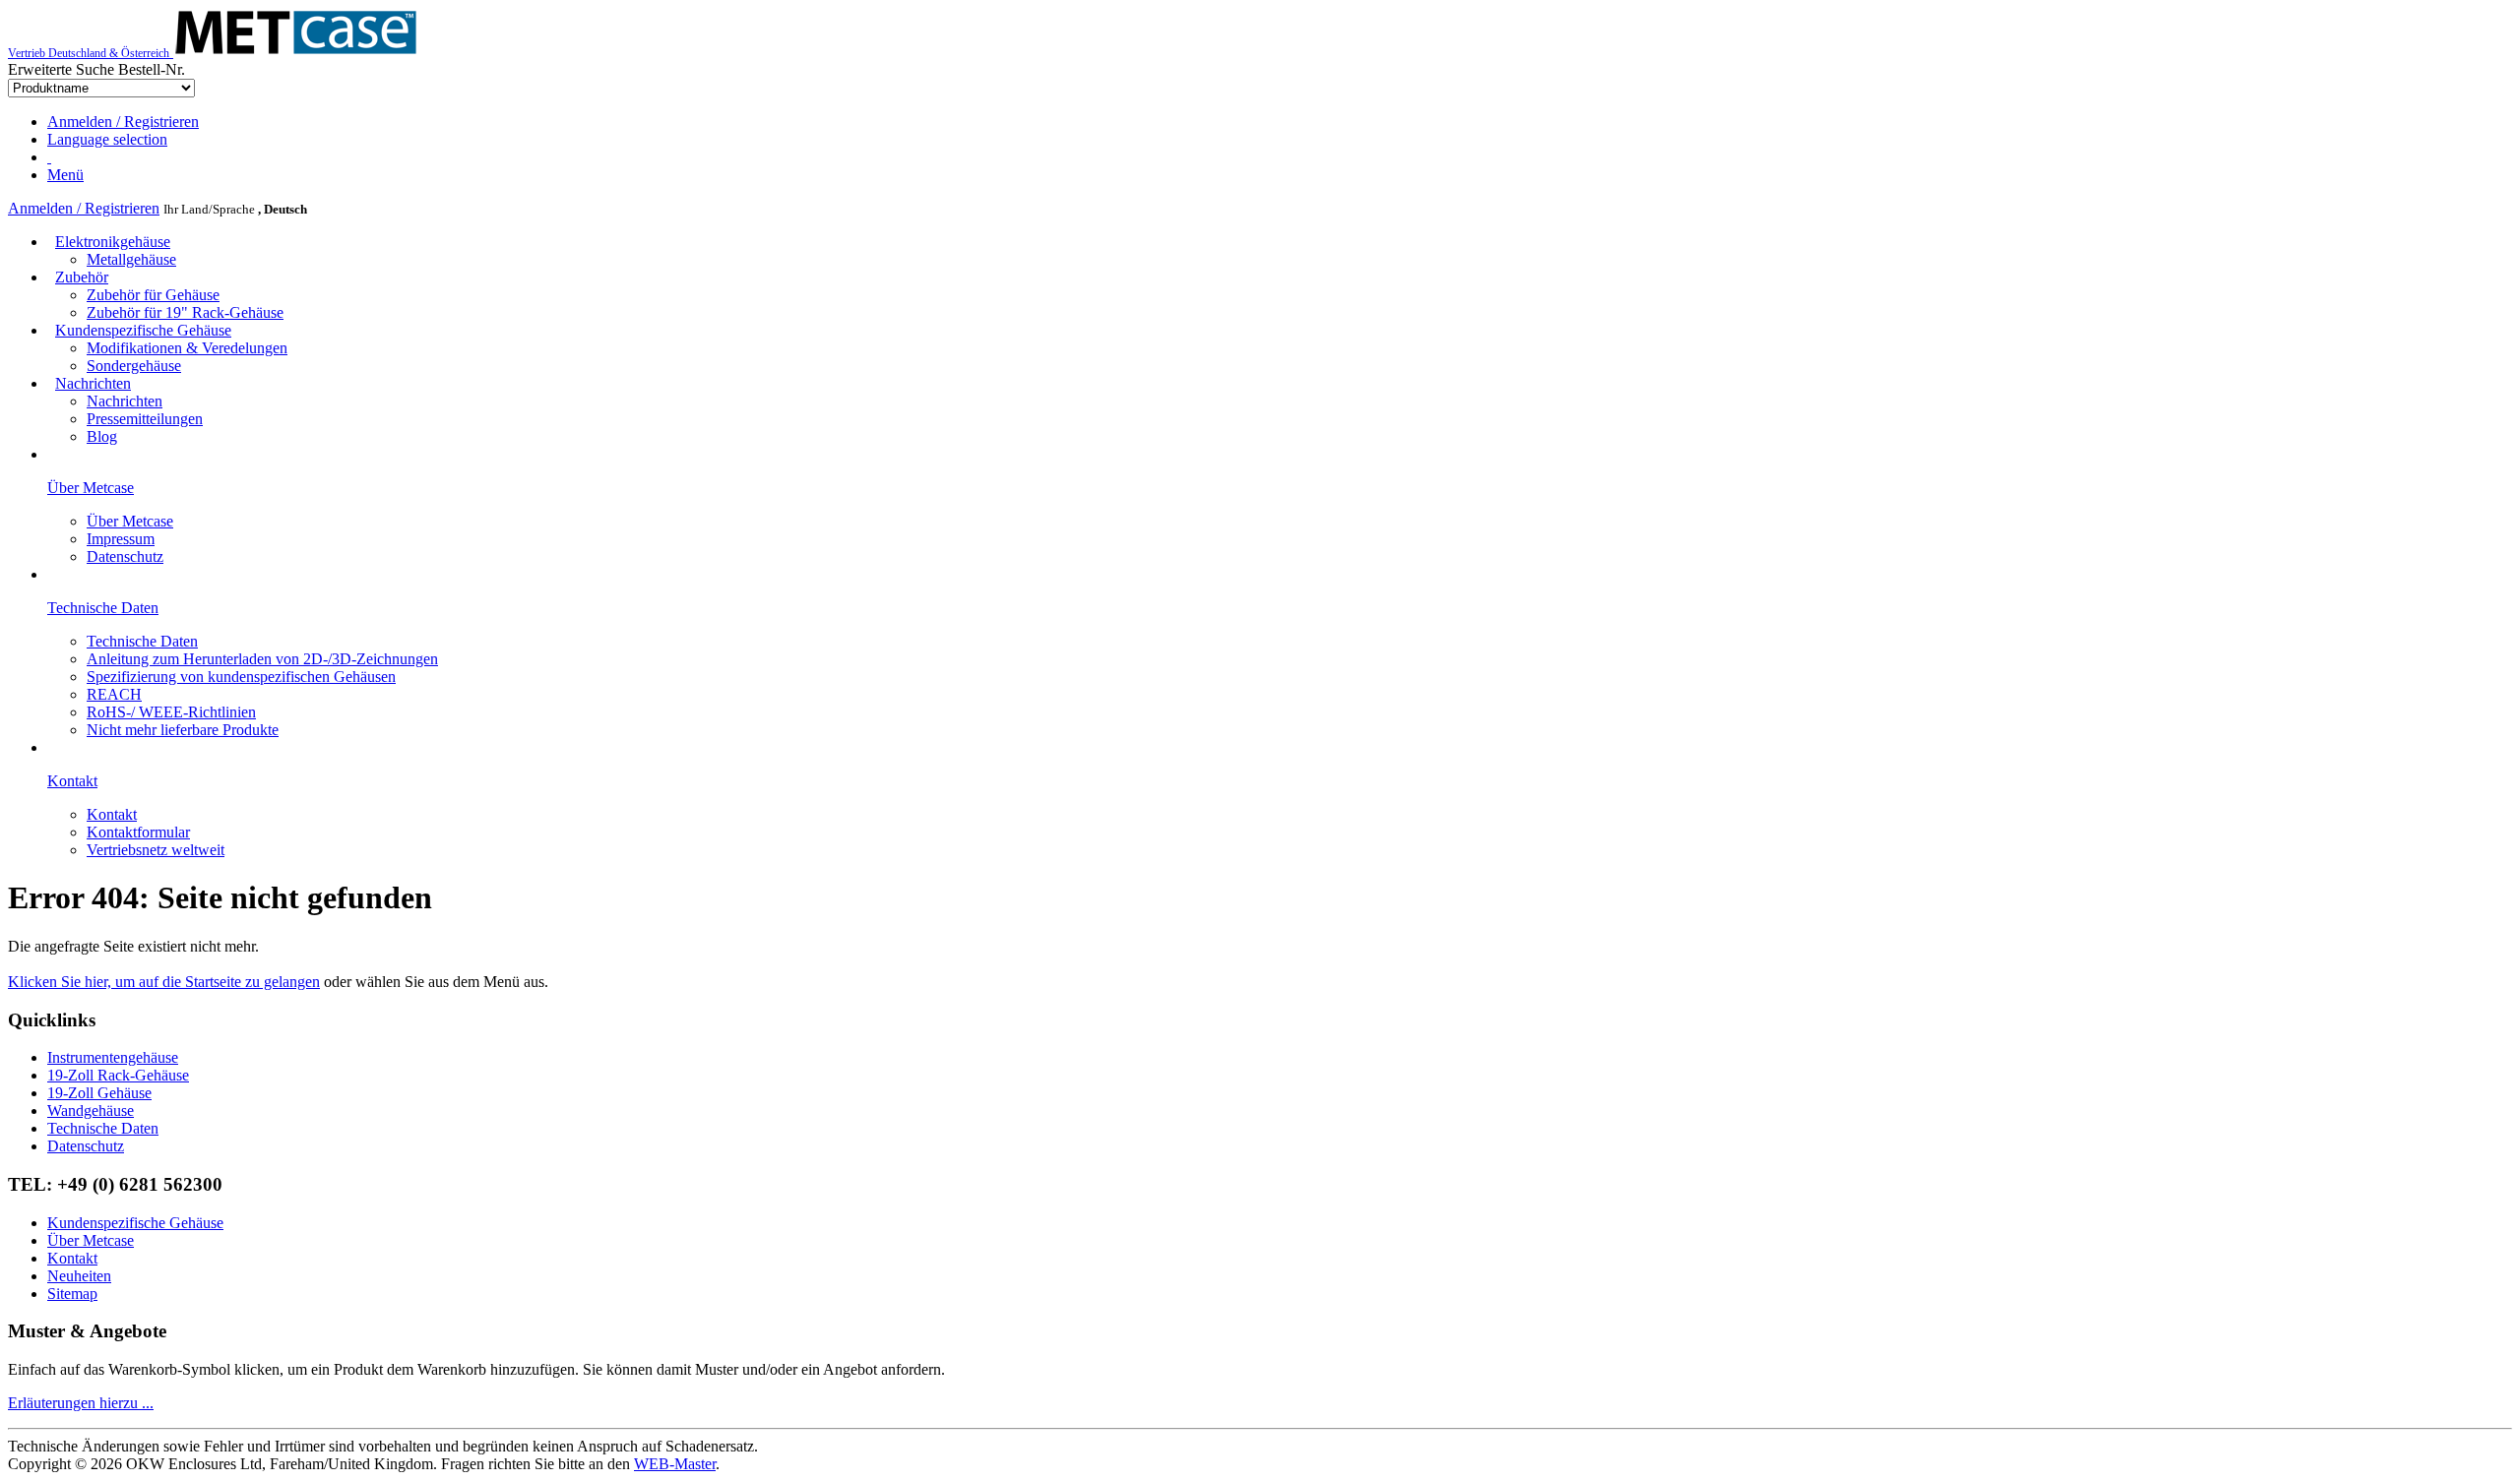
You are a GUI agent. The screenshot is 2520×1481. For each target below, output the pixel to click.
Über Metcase (130, 521)
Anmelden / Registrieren (84, 208)
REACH (114, 694)
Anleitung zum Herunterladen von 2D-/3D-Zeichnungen (262, 659)
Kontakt (112, 814)
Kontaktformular (138, 832)
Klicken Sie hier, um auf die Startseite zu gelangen (164, 982)
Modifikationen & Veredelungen (187, 348)
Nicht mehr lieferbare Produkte (183, 730)
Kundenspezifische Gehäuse (143, 330)
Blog (102, 436)
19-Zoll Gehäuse (99, 1093)
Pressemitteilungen (145, 419)
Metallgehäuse (131, 259)
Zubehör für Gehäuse (153, 295)
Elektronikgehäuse (113, 242)
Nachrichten (93, 383)
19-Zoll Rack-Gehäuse (118, 1075)
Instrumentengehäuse (113, 1057)
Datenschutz (125, 556)
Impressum (121, 539)
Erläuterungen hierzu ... (81, 1403)
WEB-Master (675, 1464)
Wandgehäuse (91, 1111)
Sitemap (72, 1294)
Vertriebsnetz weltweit (156, 850)
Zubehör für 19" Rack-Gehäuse (185, 312)
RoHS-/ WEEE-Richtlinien (171, 712)
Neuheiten (79, 1276)
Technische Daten (142, 641)
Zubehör (82, 277)
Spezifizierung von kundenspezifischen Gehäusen (241, 677)
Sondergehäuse (134, 366)
